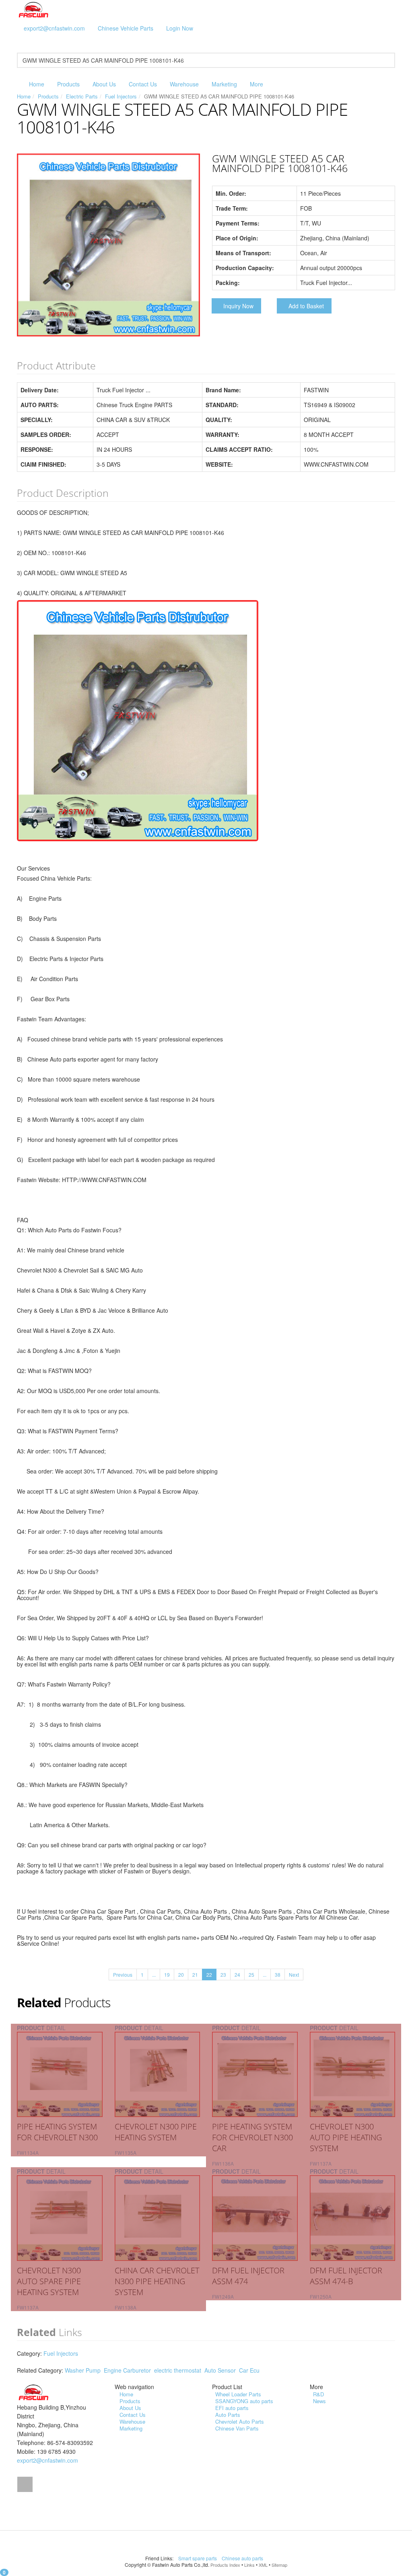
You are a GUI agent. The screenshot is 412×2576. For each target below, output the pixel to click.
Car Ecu (249, 2370)
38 (278, 1975)
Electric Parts (82, 96)
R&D (318, 2394)
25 (251, 1975)
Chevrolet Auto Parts (240, 2421)
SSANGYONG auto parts (244, 2401)
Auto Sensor (220, 2370)
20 (181, 1975)
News (319, 2401)
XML (263, 2565)
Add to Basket (306, 306)
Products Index (225, 2565)
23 (223, 1975)
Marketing (224, 84)
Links (249, 2565)
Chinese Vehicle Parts (126, 28)
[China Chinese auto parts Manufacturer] (34, 9)
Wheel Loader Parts (238, 2394)
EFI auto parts (232, 2408)
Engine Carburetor (127, 2370)
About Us (104, 84)
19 (167, 1975)
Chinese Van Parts (237, 2428)
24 (237, 1975)
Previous (123, 1975)
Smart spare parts (198, 2558)
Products (68, 84)
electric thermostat (178, 2370)
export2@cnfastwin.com (54, 28)
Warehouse (184, 84)
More (256, 84)
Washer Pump (83, 2370)
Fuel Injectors (121, 96)
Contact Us (143, 84)
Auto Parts (228, 2415)
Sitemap (279, 2565)
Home (37, 84)
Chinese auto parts (243, 2558)
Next (294, 1975)
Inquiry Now (238, 306)
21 (195, 1975)
